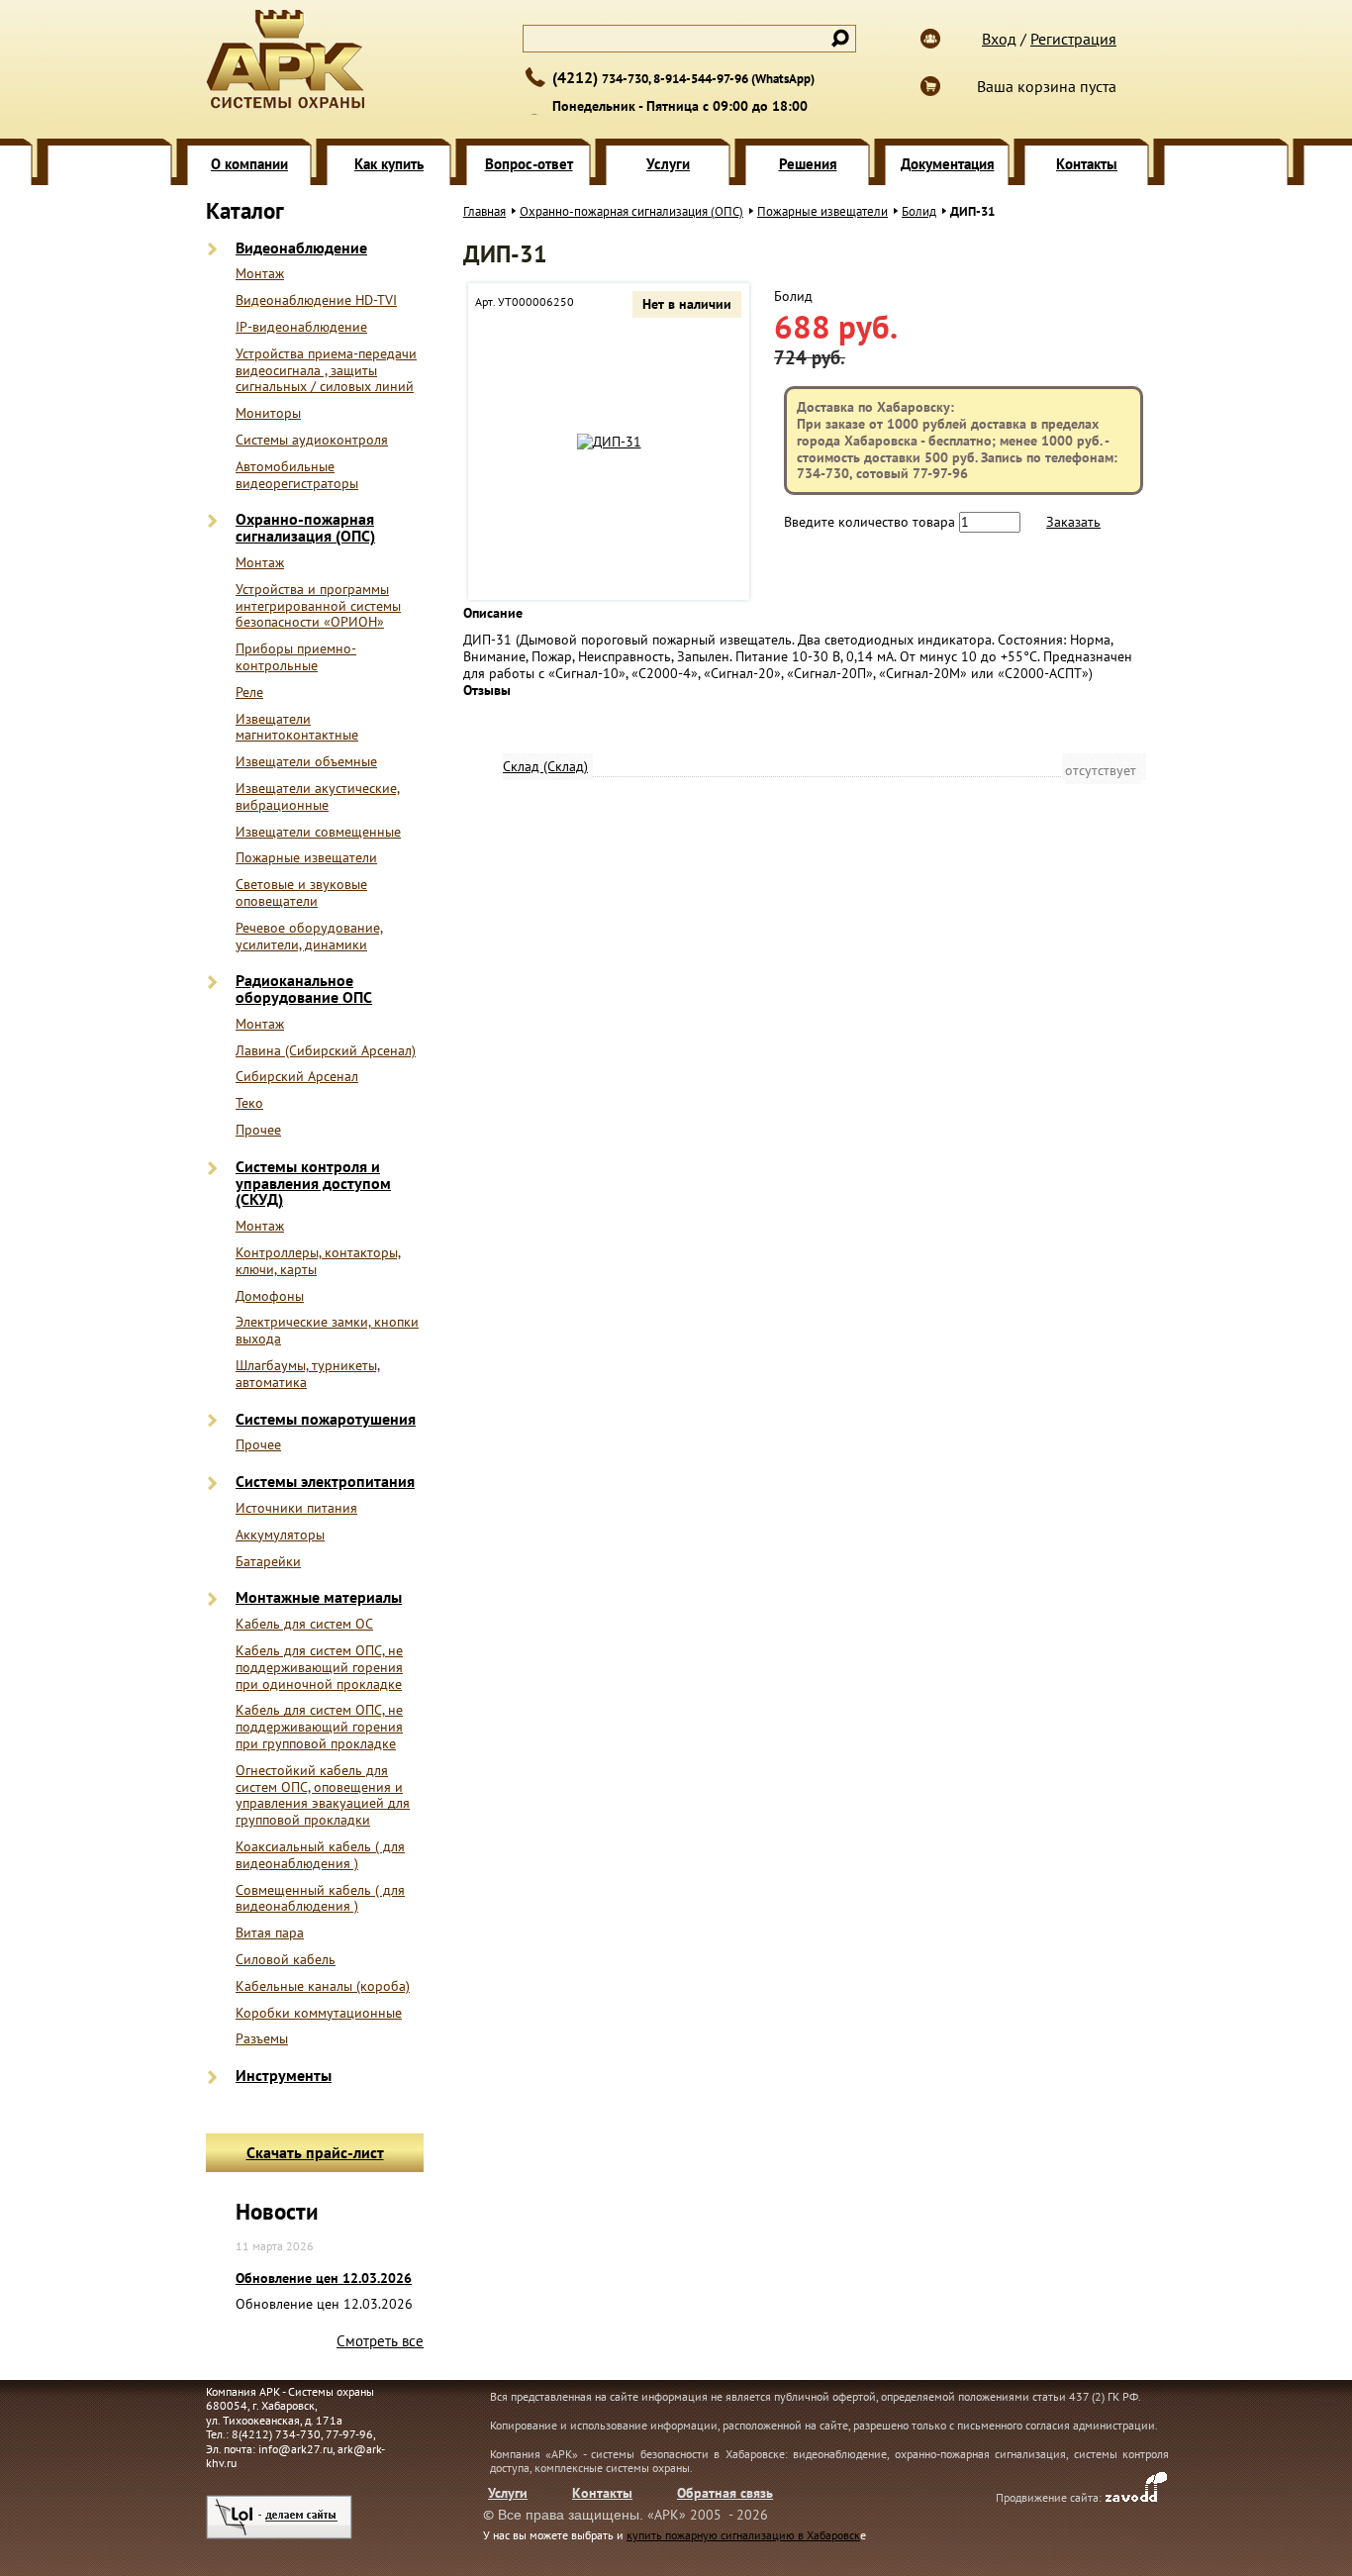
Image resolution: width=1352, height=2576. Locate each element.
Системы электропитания (325, 1482)
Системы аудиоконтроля (312, 440)
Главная (484, 211)
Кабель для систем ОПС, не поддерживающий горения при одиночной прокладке (319, 1667)
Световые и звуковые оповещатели (301, 893)
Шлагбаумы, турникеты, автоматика (308, 1374)
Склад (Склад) (545, 766)
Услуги (668, 164)
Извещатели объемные (306, 762)
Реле (249, 693)
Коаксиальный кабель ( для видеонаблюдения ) (320, 1855)
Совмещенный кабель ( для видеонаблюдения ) (320, 1899)
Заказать (1073, 522)
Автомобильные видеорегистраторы (297, 475)
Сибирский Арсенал (297, 1077)
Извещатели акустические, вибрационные (318, 797)
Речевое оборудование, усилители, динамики (309, 937)
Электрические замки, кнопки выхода (327, 1331)
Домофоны (270, 1296)
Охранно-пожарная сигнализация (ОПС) (305, 528)
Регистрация (1073, 39)
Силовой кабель (286, 1960)
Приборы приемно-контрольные (296, 657)
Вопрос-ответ (529, 164)
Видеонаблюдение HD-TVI (316, 300)
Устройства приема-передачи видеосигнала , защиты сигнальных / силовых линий (326, 370)
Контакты (1087, 164)
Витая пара (270, 1933)
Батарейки (268, 1562)
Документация (948, 164)
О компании (249, 164)
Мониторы (268, 413)
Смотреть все (380, 2341)
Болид (919, 211)
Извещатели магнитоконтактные (297, 728)
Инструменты (284, 2076)
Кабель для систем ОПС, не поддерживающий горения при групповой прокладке (319, 1727)
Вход (999, 39)
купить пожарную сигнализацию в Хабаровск (743, 2535)
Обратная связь (725, 2493)
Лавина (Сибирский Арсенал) (326, 1051)
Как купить (389, 164)
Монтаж (260, 274)
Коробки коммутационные (319, 2013)
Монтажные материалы (319, 1597)
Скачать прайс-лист (315, 2152)
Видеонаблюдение (301, 248)
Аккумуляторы (280, 1535)
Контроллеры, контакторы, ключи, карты (318, 1261)
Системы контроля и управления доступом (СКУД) (313, 1183)
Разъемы (262, 2039)
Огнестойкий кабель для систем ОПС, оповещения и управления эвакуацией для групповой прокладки (323, 1795)
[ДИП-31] (609, 442)
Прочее (258, 1130)
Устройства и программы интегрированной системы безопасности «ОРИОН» (318, 606)
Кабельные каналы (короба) (323, 1986)
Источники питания (296, 1508)
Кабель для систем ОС (304, 1624)
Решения (808, 164)
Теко (249, 1103)
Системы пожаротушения (326, 1419)
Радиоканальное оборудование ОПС (304, 989)
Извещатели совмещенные (318, 832)
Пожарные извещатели (306, 858)
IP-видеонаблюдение (301, 327)
